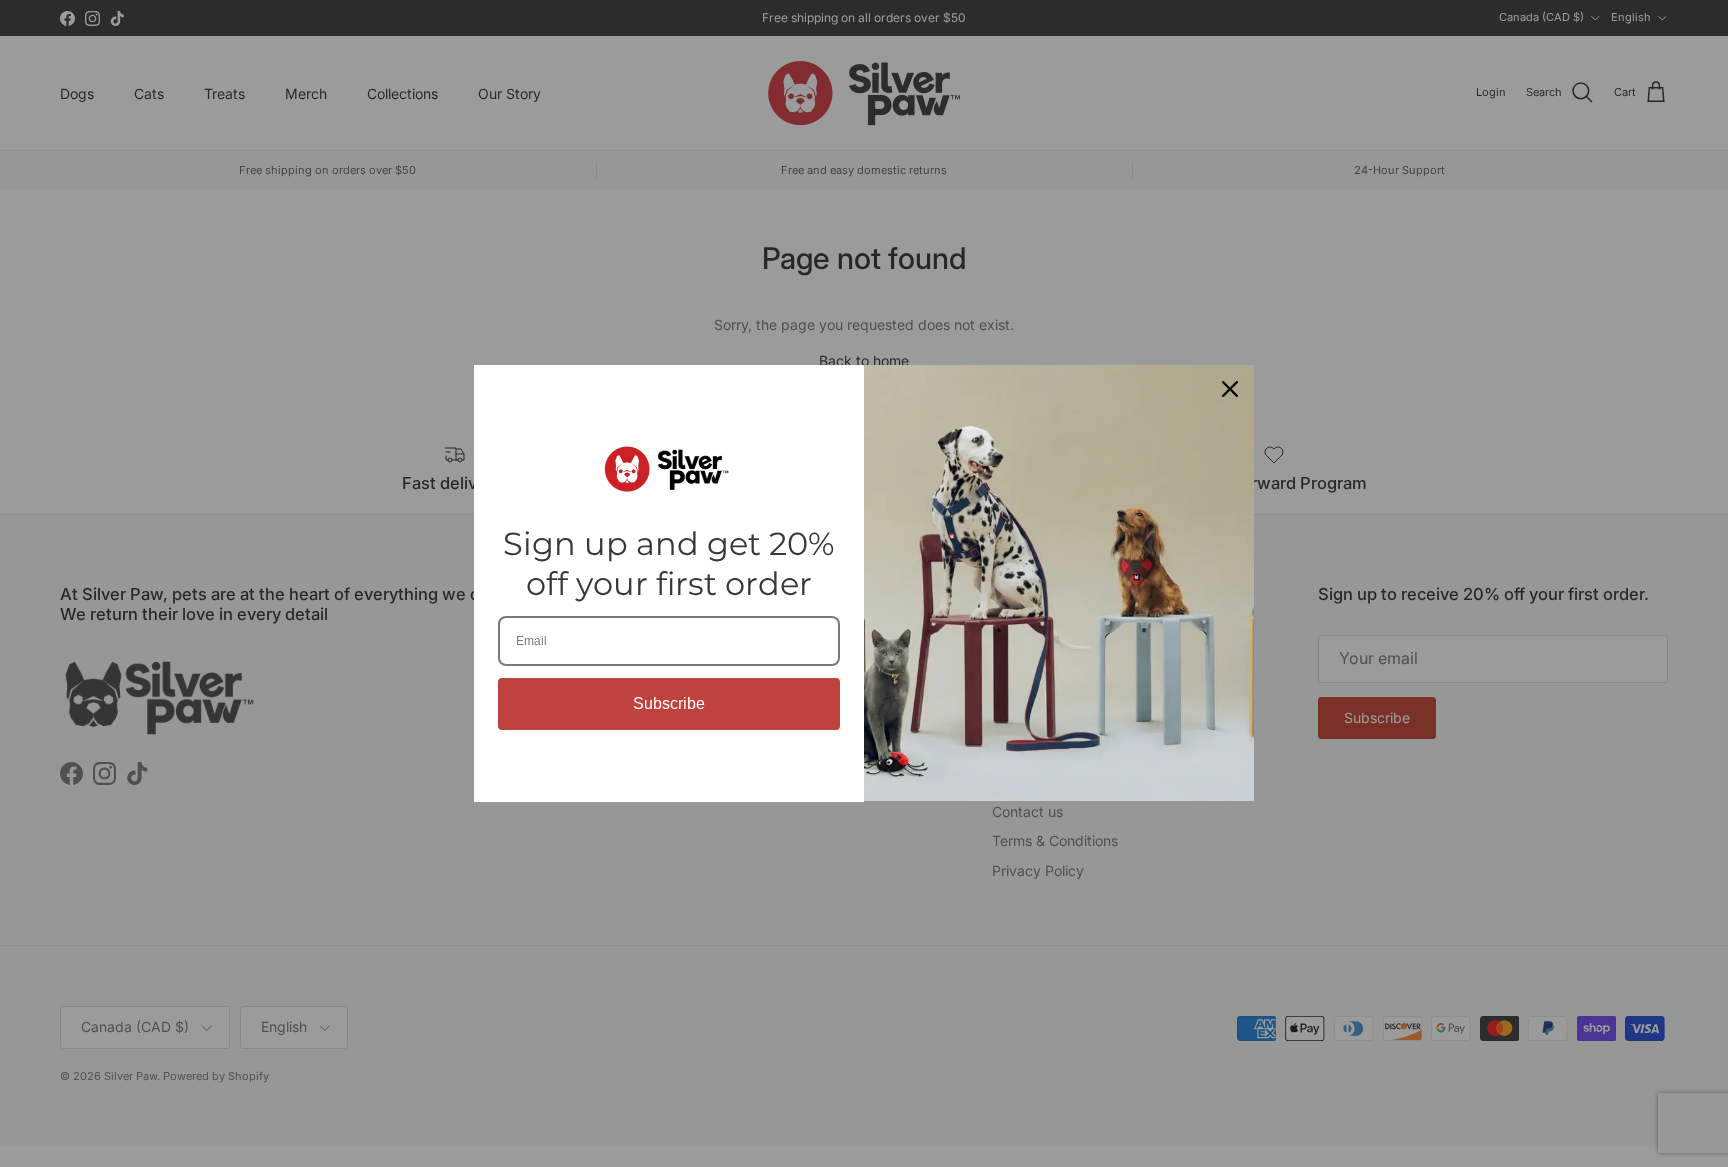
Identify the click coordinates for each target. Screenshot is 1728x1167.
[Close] (1230, 389)
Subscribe (669, 703)
